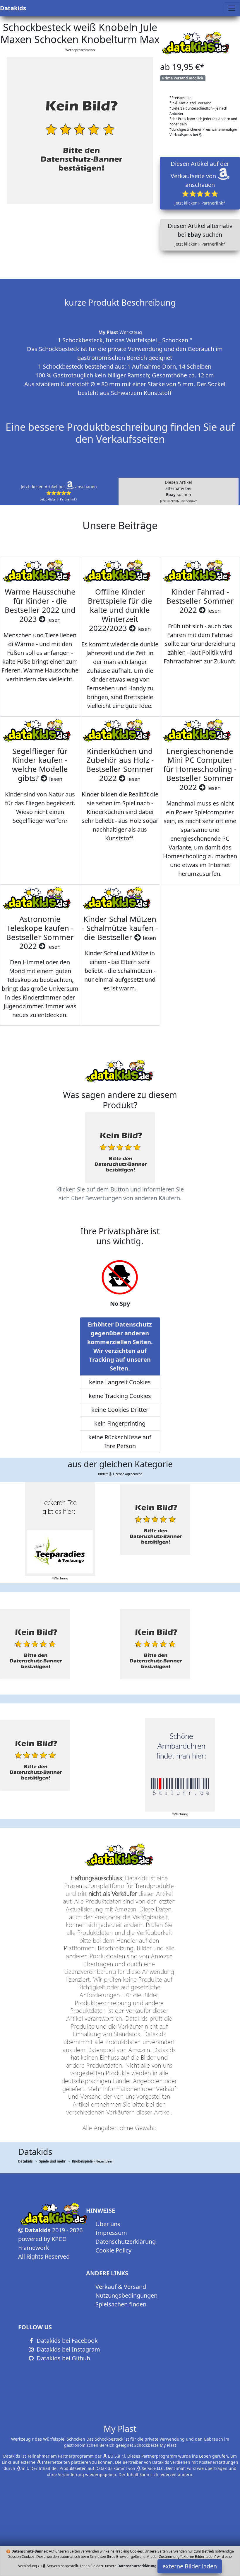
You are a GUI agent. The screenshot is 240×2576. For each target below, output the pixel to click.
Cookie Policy (113, 2250)
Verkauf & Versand (121, 2287)
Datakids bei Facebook (66, 2341)
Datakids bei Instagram (68, 2349)
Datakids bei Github (63, 2358)
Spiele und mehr (52, 2161)
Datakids (13, 8)
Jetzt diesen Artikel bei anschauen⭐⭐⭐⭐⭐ (59, 493)
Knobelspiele (82, 2161)
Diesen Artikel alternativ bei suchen (200, 234)
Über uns (108, 2224)
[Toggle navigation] (232, 8)
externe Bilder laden (190, 2566)
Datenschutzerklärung (126, 2242)
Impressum (111, 2233)
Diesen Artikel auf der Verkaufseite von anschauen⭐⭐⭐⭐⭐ (200, 183)
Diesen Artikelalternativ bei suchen (178, 491)
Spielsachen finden (121, 2304)
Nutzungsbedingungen (126, 2295)
